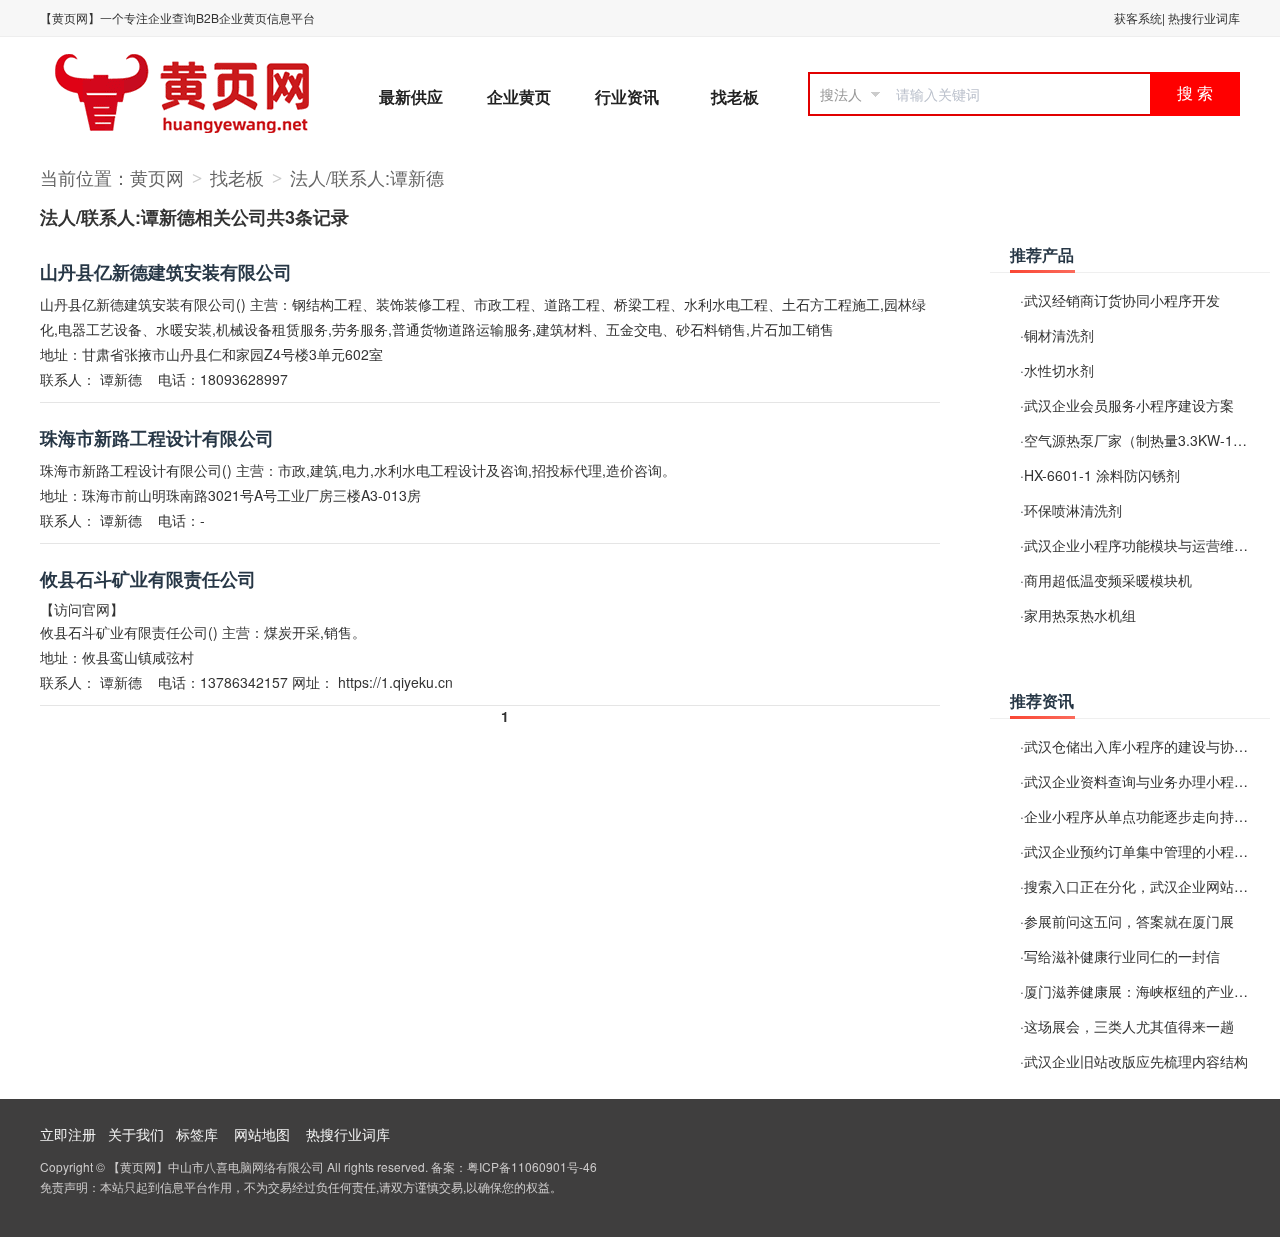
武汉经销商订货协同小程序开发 (1122, 300)
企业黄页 (519, 96)
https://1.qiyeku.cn (395, 682)
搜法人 (841, 94)
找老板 (735, 96)
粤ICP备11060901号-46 (532, 1166)
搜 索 (1195, 93)
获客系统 (1138, 17)
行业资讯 (627, 96)
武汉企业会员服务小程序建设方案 (1129, 405)
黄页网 (157, 177)
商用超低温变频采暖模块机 (1108, 580)
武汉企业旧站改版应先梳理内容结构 (1136, 1061)
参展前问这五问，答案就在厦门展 (1129, 921)
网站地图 (262, 1134)
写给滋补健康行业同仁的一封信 (1122, 956)
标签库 (197, 1134)
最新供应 (411, 96)
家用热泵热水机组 (1080, 615)
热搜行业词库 (1204, 17)
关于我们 (136, 1134)
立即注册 (68, 1134)
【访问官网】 (82, 609)
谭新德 (121, 379)
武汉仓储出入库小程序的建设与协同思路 (1150, 746)
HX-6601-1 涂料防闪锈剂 (1102, 475)
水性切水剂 (1059, 370)
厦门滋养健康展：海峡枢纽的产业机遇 (1143, 991)
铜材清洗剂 (1059, 335)
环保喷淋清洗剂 (1073, 510)
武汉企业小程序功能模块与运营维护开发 (1150, 545)
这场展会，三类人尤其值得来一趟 (1129, 1026)
